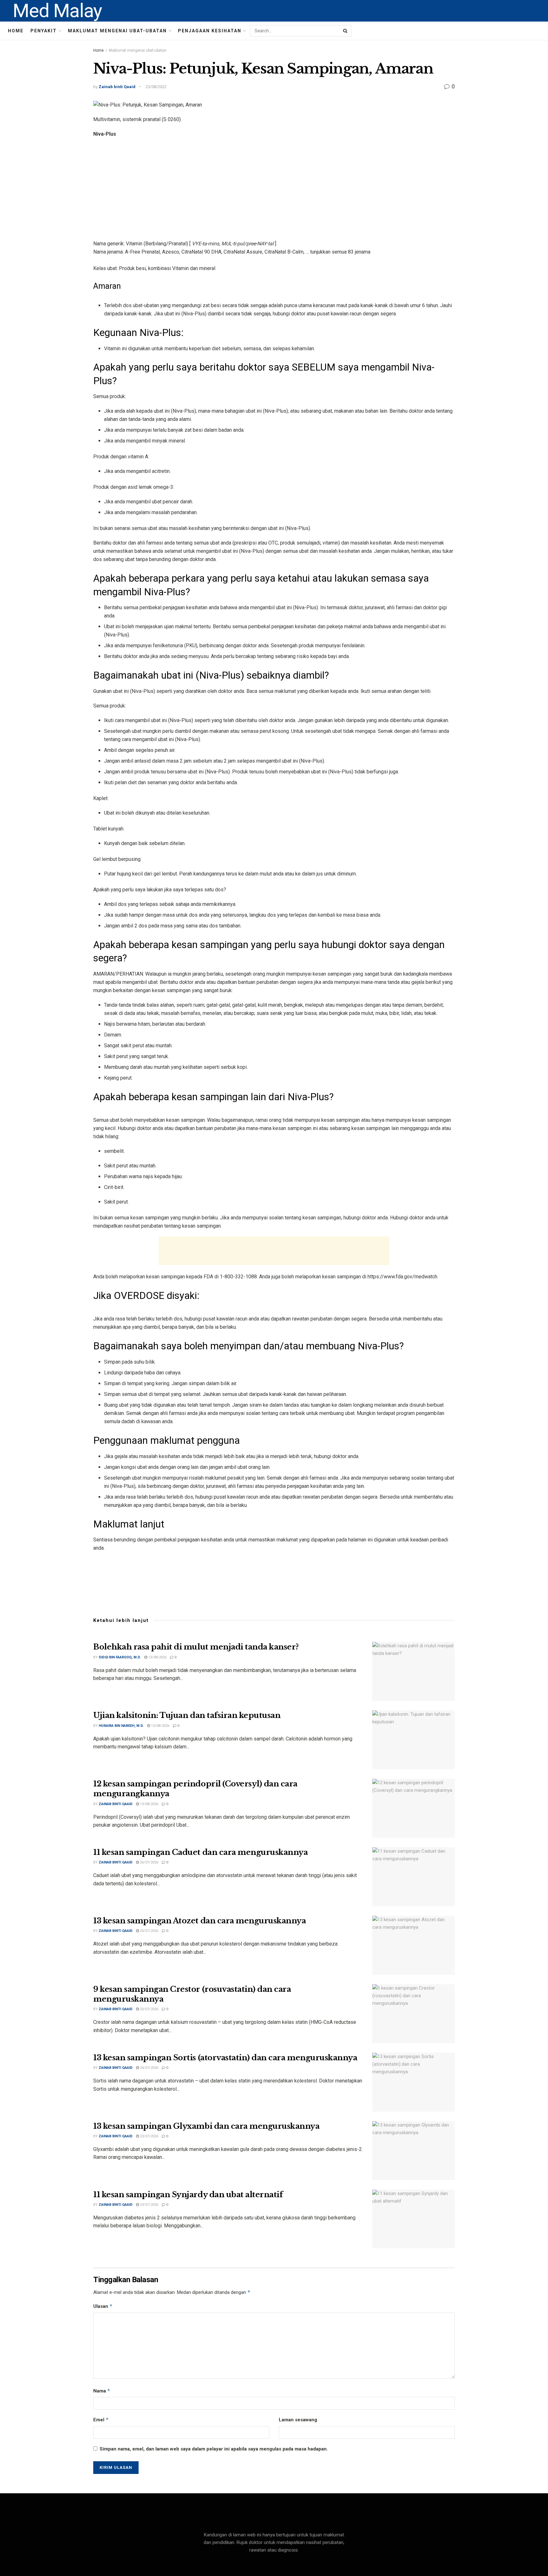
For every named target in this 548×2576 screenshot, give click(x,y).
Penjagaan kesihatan (210, 31)
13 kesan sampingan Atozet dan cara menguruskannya (199, 1921)
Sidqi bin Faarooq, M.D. (120, 1657)
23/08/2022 (156, 87)
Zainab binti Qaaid (117, 87)
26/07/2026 (149, 1862)
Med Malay (57, 11)
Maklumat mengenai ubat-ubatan (117, 31)
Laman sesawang (298, 2420)
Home (16, 31)
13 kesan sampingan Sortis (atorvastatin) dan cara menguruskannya (225, 2058)
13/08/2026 (157, 1657)
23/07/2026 (149, 2136)
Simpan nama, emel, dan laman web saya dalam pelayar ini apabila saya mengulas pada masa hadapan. (214, 2449)
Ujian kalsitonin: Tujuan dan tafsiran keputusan (187, 1715)
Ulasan (103, 2306)
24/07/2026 (149, 2068)
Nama (102, 2391)
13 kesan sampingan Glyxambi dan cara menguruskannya (206, 2126)
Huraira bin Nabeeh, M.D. (121, 1726)
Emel (101, 2420)
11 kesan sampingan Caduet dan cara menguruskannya (200, 1852)
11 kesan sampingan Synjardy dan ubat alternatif (188, 2195)
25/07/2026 (149, 1931)
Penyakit (44, 31)
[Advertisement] (274, 189)
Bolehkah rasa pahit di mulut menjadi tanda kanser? (196, 1647)
